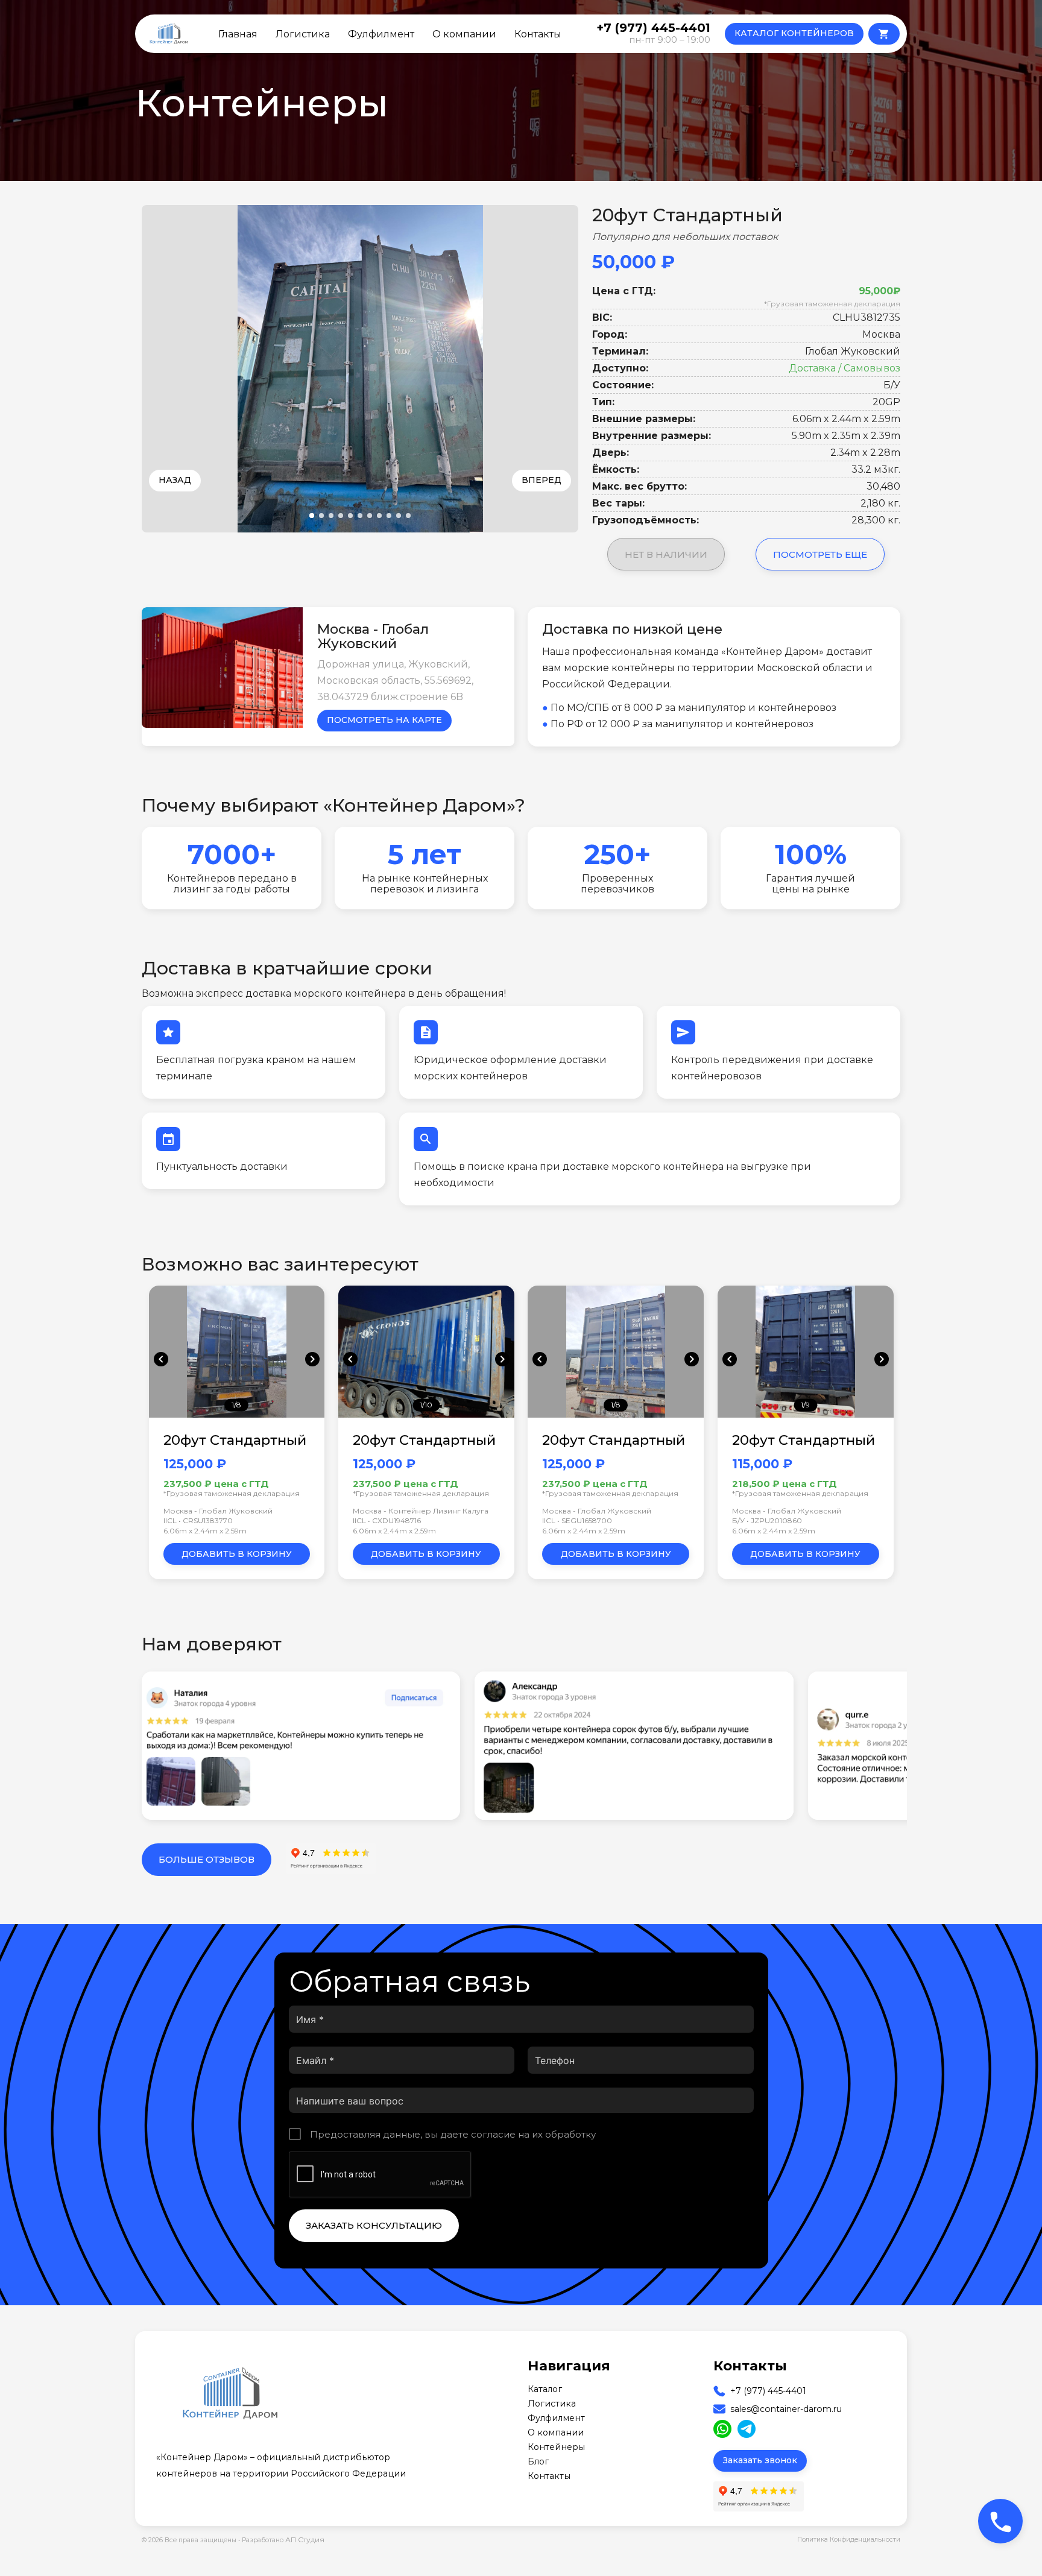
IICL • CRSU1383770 (198, 1520)
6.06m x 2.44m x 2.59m (205, 1531)
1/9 (805, 1405)
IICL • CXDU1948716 (387, 1520)
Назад (175, 480)
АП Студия (305, 2540)
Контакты (538, 34)
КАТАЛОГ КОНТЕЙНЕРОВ (794, 33)
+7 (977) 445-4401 (768, 2391)
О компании (464, 34)
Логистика (303, 34)
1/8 (236, 1405)
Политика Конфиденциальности (849, 2540)
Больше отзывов (207, 1859)
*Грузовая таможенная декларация (832, 304)
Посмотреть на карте (384, 720)
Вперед (542, 480)
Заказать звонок (760, 2460)
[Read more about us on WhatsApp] (722, 2429)
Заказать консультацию (374, 2225)
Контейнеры (556, 2447)
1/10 (426, 1405)
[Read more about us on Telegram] (747, 2429)
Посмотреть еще (820, 554)
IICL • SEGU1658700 (577, 1520)
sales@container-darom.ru (786, 2409)
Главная (238, 34)
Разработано (283, 2540)
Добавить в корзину (237, 1554)
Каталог (545, 2389)
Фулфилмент (381, 34)
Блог (538, 2461)
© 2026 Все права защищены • (192, 2540)
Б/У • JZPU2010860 (767, 1520)
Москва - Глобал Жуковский (218, 1511)
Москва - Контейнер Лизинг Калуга (421, 1511)
